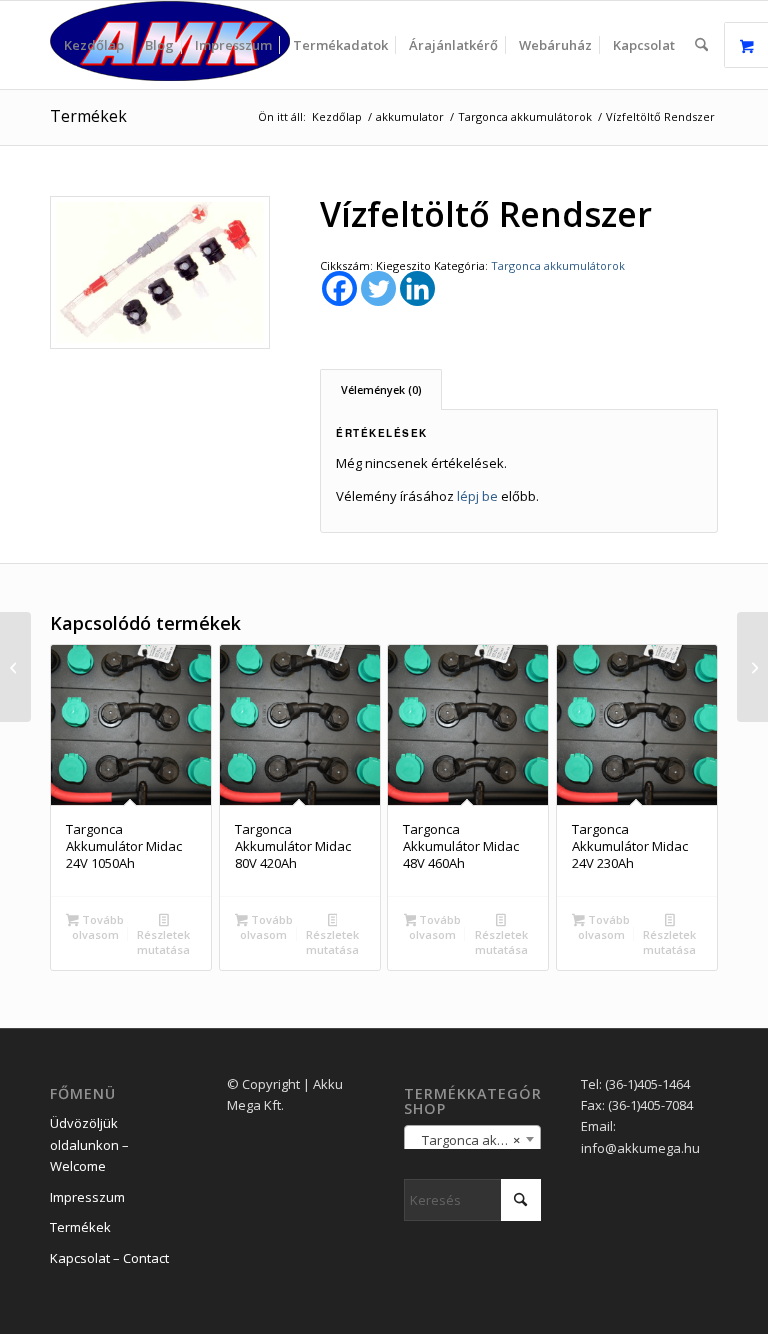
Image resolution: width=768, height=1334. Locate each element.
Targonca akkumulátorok (558, 265)
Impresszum (87, 1197)
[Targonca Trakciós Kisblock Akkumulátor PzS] (15, 667)
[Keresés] (701, 45)
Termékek (88, 116)
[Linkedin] (417, 288)
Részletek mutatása (163, 942)
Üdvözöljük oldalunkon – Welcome (89, 1144)
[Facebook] (339, 288)
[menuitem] (94, 45)
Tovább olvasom (98, 927)
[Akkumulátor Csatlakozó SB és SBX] (752, 667)
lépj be (477, 496)
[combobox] (472, 1139)
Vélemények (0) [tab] (381, 389)
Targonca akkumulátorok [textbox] (476, 1140)
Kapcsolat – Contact (109, 1258)
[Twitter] (378, 288)
